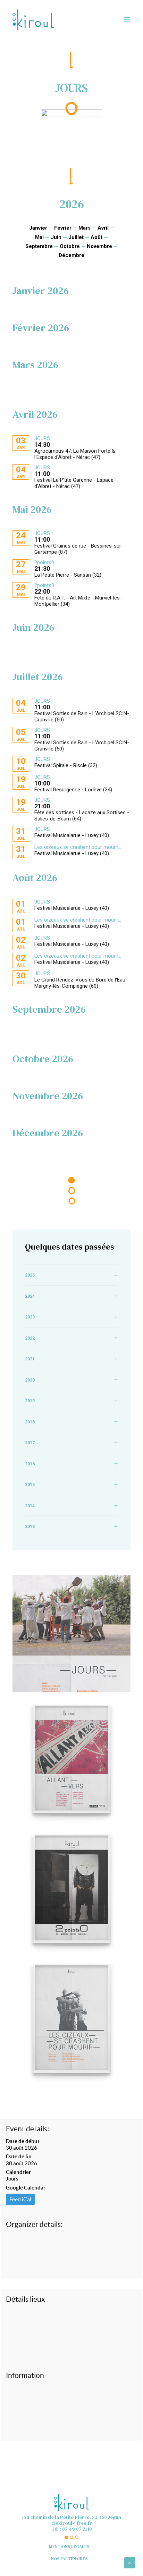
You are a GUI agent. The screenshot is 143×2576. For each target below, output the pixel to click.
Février (63, 228)
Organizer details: (34, 2224)
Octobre (70, 246)
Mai (39, 237)
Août (96, 237)
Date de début (23, 2141)
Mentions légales (69, 2547)
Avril (103, 228)
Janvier (38, 228)
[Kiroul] (33, 20)
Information (25, 2375)
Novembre (99, 246)
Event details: (27, 2129)
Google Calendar (26, 2188)
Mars (85, 228)
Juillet (76, 237)
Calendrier (18, 2172)
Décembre (71, 255)
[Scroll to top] (130, 2562)
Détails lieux (26, 2299)
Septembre (39, 246)
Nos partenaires (69, 2559)
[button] (127, 20)
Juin (56, 237)
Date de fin (19, 2156)
